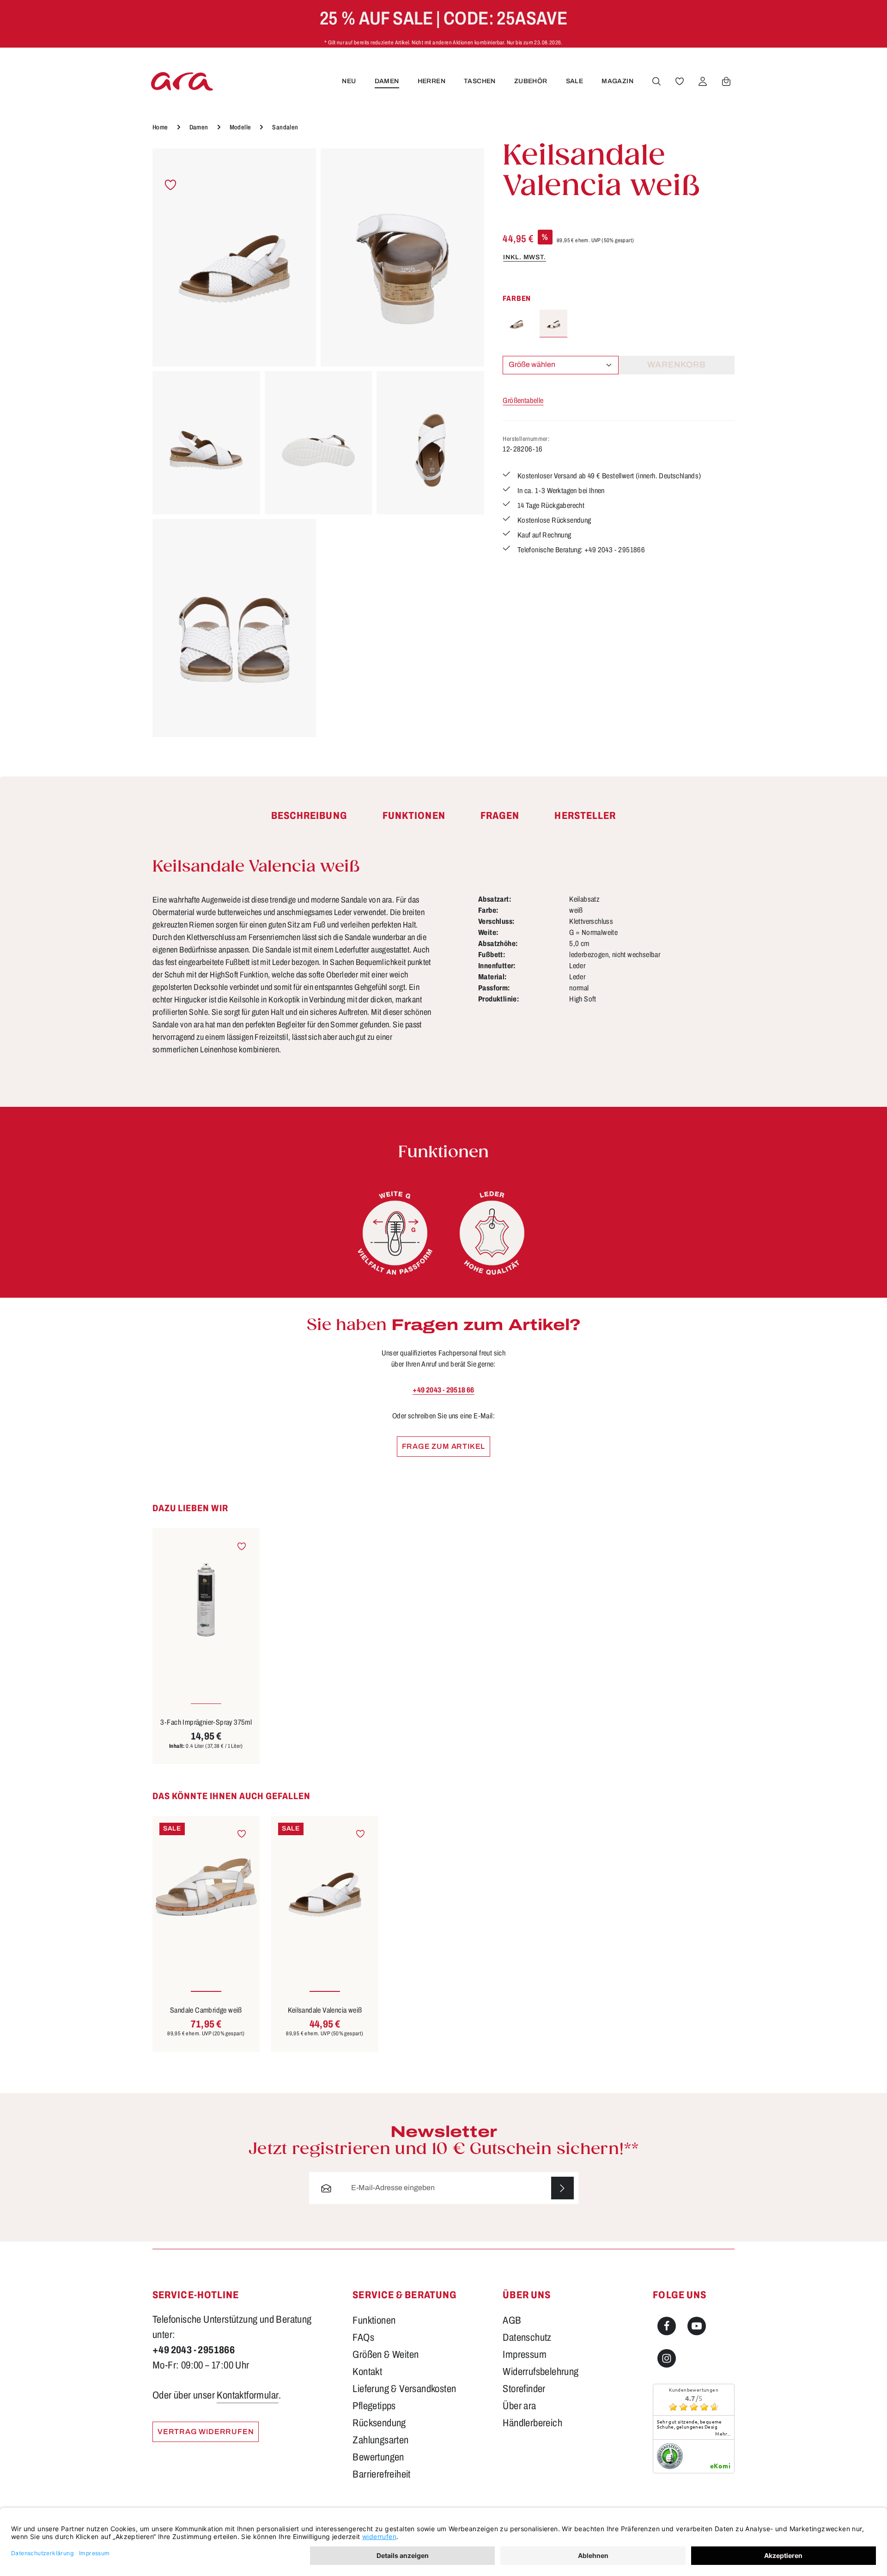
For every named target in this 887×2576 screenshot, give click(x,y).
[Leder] (492, 1233)
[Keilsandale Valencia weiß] (234, 257)
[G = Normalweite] (395, 1233)
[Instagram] (667, 2358)
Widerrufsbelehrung (541, 2372)
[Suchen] (656, 81)
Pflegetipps (374, 2406)
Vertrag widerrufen (206, 2432)
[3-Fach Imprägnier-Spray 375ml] (206, 1599)
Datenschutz (527, 2338)
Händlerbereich (532, 2423)
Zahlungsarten (380, 2440)
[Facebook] (667, 2326)
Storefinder (524, 2389)
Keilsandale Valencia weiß (325, 2010)
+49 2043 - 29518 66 (443, 1390)
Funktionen (374, 2320)
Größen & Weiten (386, 2355)
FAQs (363, 2338)
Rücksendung (379, 2423)
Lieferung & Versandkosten (404, 2389)
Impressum (525, 2355)
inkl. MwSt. (525, 257)
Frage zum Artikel (444, 1446)
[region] (318, 443)
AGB (512, 2320)
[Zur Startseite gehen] (182, 81)
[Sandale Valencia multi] (516, 324)
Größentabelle (523, 400)
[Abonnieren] (562, 2188)
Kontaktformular (248, 2395)
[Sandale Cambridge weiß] (206, 1887)
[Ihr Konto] (703, 81)
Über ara (519, 2406)
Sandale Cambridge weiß (206, 2010)
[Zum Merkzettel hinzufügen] (171, 185)
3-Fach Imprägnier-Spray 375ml (206, 1722)
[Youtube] (697, 2326)
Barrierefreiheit (381, 2474)
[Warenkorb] (726, 81)
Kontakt (367, 2372)
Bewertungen (378, 2457)
